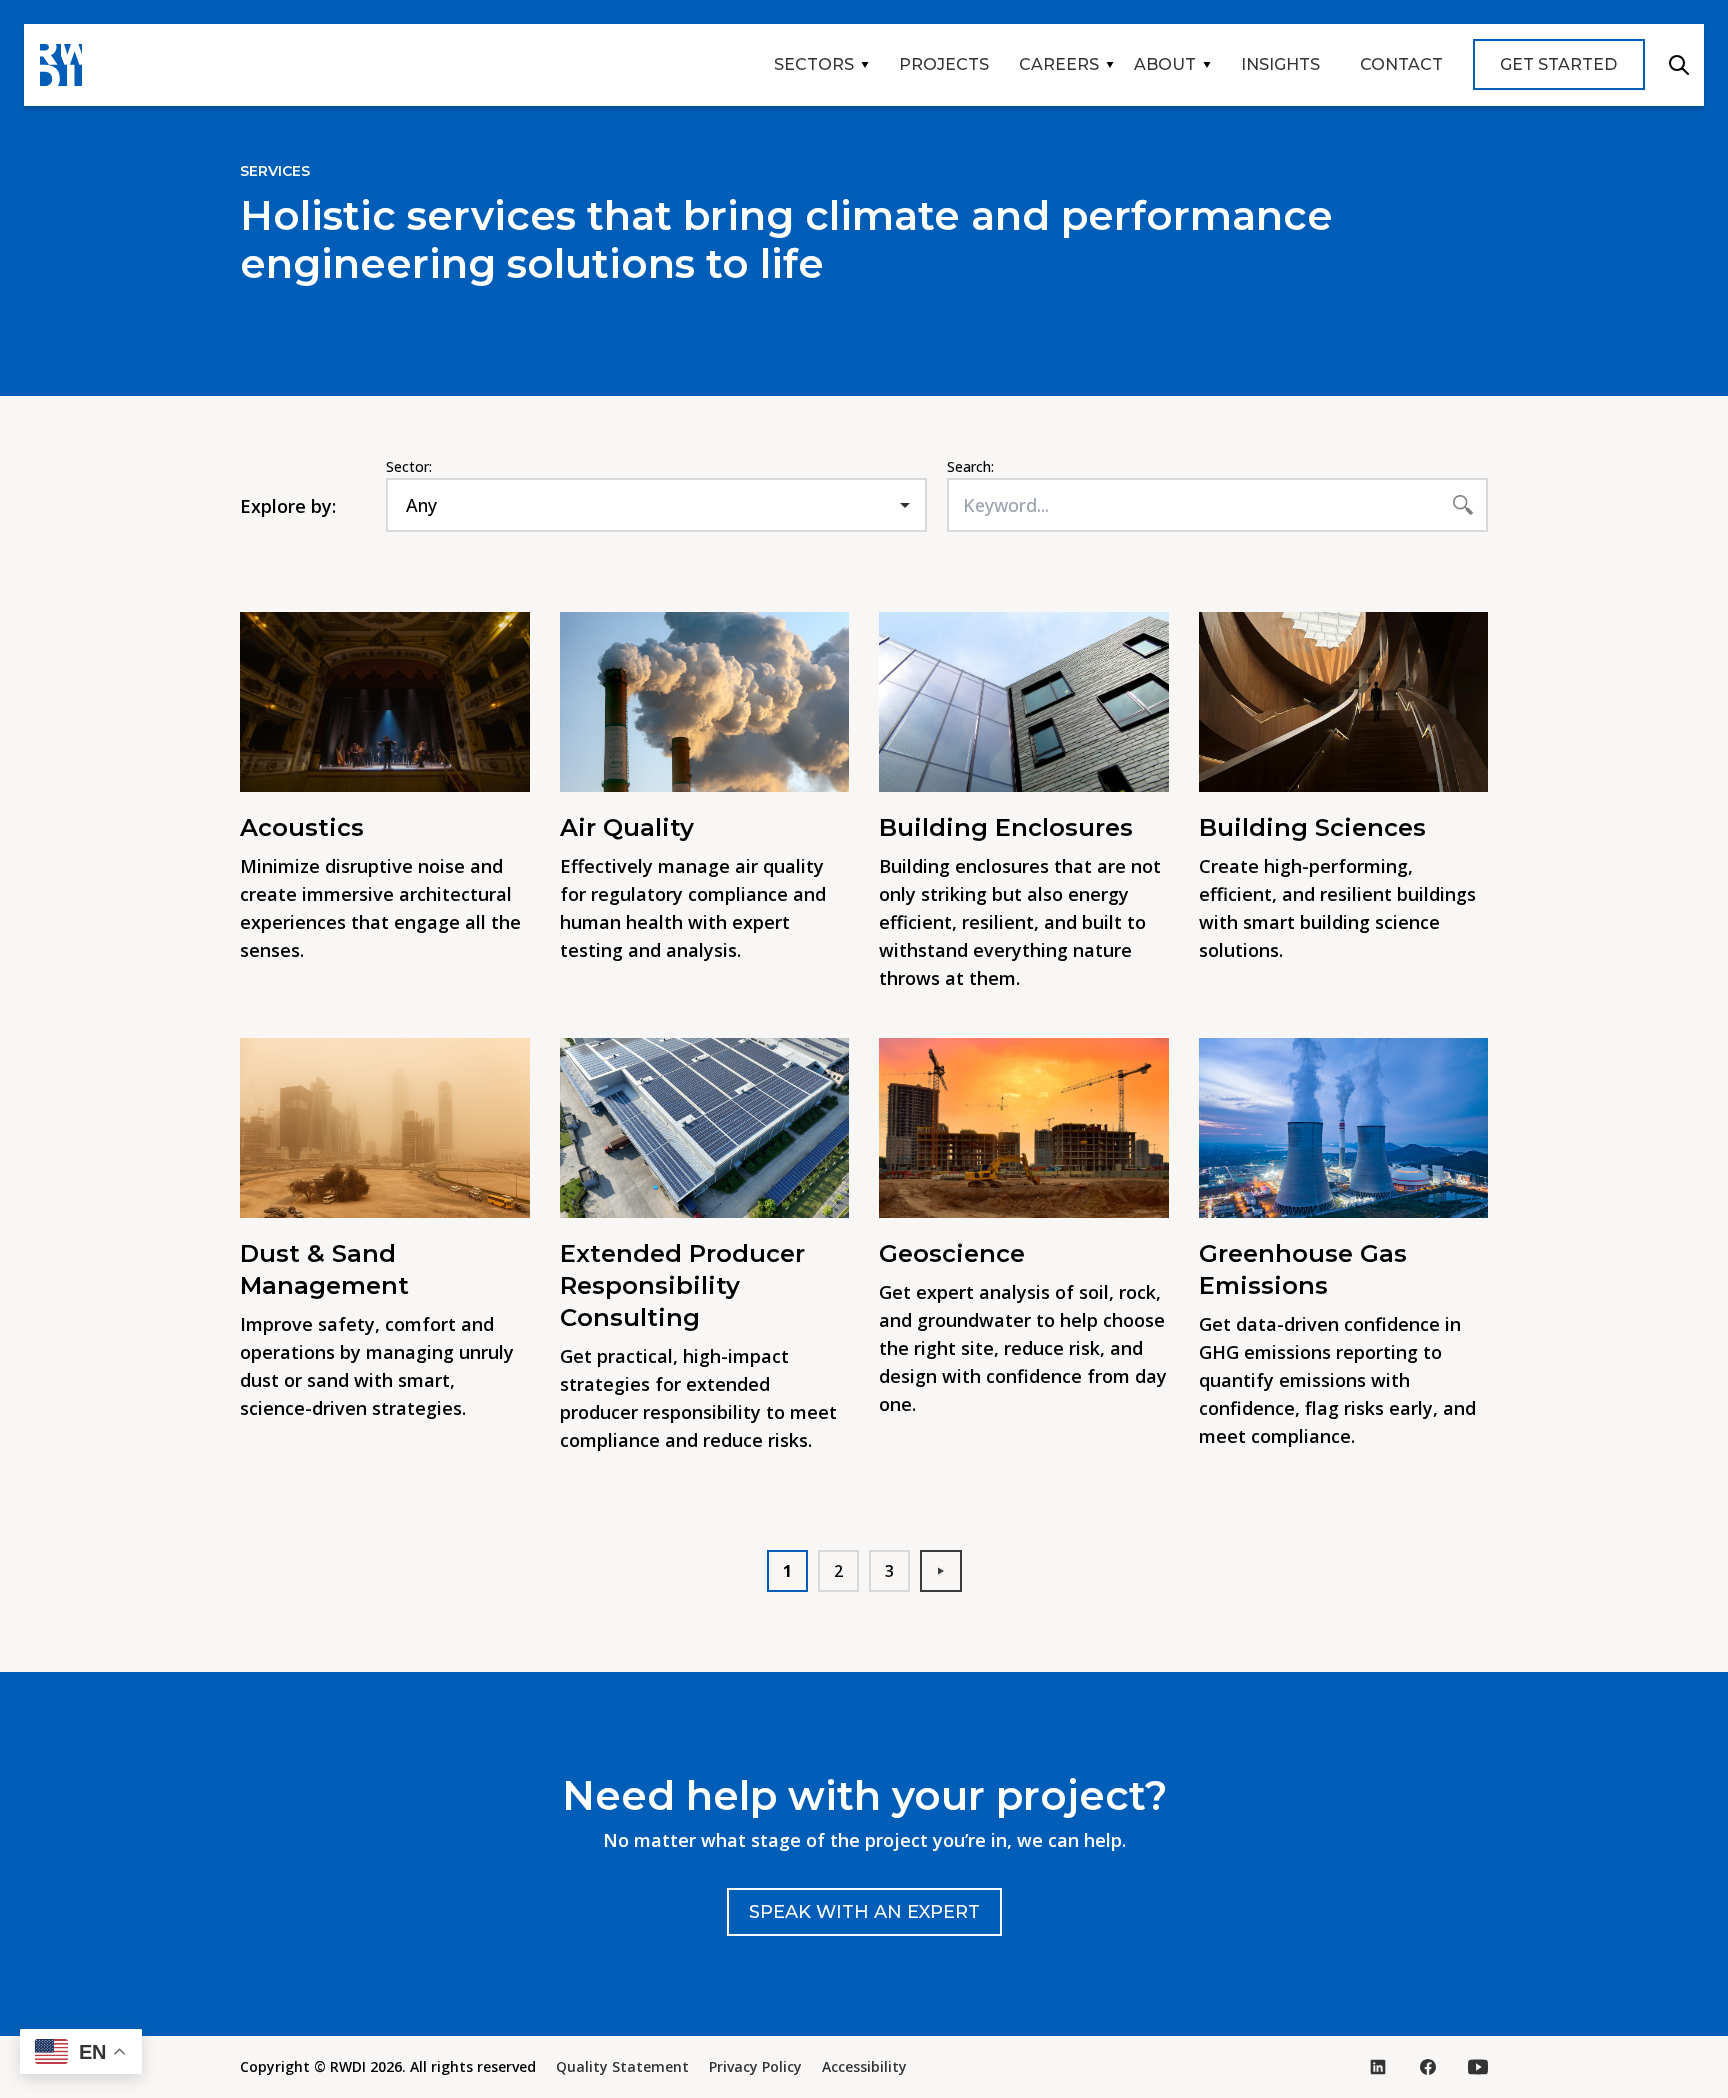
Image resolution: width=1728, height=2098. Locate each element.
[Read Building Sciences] (1344, 702)
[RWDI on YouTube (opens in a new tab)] (1478, 2067)
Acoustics (302, 827)
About (1165, 64)
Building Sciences (1312, 827)
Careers (1059, 64)
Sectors (814, 64)
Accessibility (864, 2066)
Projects (944, 64)
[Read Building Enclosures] (1024, 702)
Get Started (1558, 64)
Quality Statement (622, 2066)
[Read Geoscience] (1024, 1128)
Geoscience (952, 1253)
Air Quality (627, 827)
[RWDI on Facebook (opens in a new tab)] (1428, 2067)
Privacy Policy (755, 2066)
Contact (1401, 64)
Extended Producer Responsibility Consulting (682, 1285)
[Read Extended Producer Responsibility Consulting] (705, 1128)
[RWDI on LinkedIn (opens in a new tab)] (1378, 2067)
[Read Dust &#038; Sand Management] (385, 1128)
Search (1679, 65)
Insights (1280, 64)
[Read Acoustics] (385, 702)
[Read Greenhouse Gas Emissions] (1344, 1128)
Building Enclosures (1009, 827)
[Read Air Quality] (705, 702)
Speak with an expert (864, 1912)
